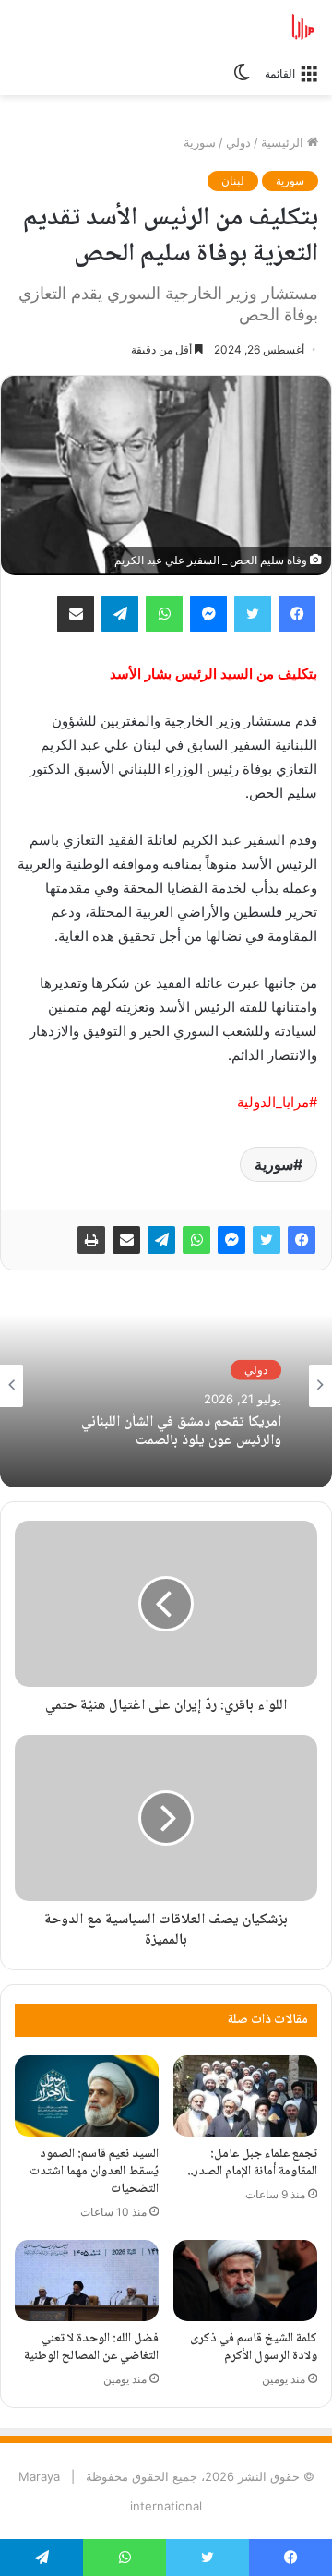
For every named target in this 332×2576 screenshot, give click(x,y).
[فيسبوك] (302, 1240)
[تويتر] (267, 1240)
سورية (200, 142)
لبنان (233, 181)
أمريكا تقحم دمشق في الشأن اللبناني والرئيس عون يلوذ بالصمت (181, 1431)
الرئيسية (284, 142)
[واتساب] (196, 1240)
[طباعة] (91, 1240)
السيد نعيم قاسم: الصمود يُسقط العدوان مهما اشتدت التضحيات (94, 2172)
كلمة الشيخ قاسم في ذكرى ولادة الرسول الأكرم (254, 2347)
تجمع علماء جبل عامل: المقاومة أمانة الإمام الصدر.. (252, 2163)
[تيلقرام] (161, 1240)
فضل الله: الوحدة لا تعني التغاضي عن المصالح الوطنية (91, 2347)
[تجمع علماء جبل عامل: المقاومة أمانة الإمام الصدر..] (245, 2096)
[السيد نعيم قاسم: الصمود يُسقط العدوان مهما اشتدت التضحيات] (87, 2096)
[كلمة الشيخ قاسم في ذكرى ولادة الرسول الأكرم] (245, 2281)
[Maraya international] (244, 27)
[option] (166, 1386)
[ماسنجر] (231, 1240)
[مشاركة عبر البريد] (126, 1240)
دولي (238, 142)
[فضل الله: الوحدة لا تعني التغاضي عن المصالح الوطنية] (87, 2281)
